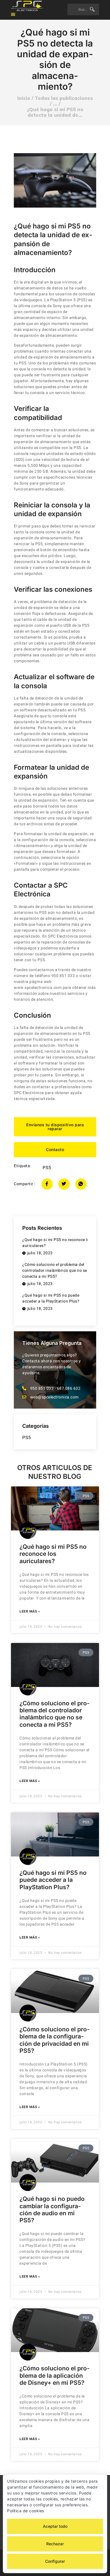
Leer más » (30, 1611)
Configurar (55, 2561)
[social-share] (47, 1184)
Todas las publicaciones (64, 98)
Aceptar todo (55, 2526)
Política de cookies (26, 2511)
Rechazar (55, 2544)
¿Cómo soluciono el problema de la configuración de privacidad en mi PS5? (55, 2040)
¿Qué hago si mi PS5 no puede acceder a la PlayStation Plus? (53, 1880)
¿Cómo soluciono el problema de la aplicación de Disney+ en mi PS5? (55, 2375)
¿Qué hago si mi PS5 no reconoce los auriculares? (53, 1554)
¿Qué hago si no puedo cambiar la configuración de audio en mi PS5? (52, 2209)
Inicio (24, 98)
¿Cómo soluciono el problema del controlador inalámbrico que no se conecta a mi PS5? (55, 1714)
